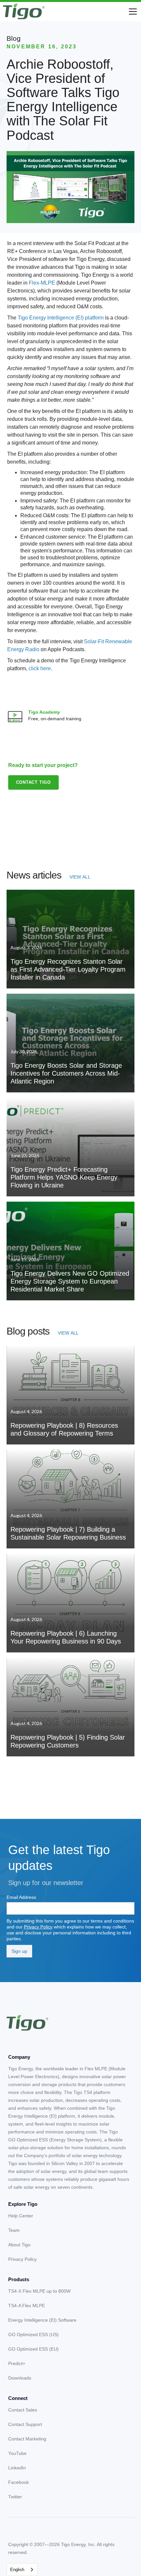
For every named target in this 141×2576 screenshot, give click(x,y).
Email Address (21, 1897)
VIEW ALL (80, 877)
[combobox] (22, 2570)
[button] (131, 12)
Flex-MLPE (42, 283)
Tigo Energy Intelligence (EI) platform (61, 318)
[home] (24, 12)
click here (40, 668)
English (17, 2570)
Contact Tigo (34, 782)
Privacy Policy (38, 1927)
